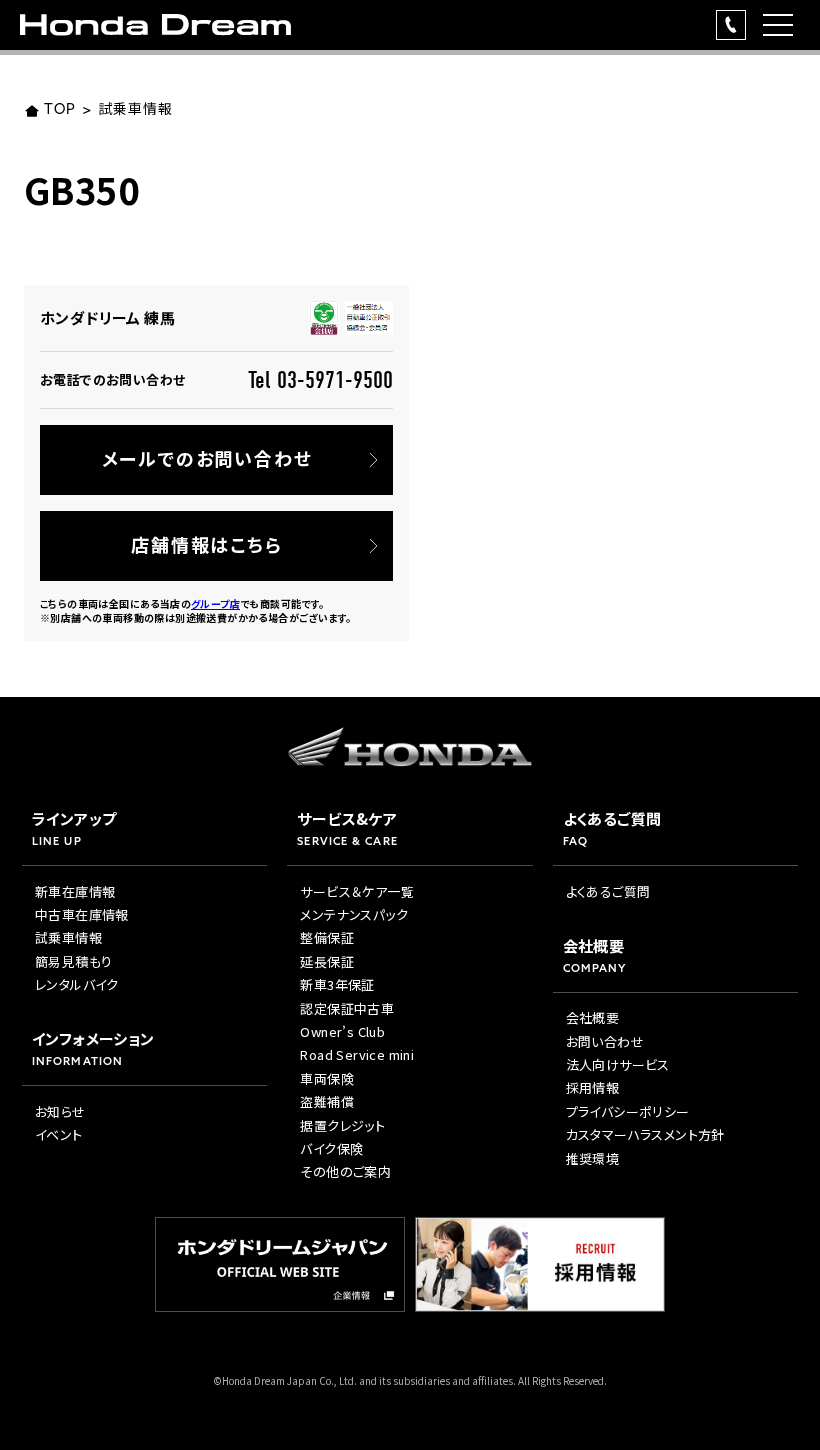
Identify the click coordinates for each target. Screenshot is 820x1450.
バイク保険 (331, 1148)
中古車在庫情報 (82, 914)
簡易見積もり (73, 961)
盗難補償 (327, 1101)
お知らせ (60, 1111)
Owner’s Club (342, 1031)
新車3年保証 (337, 984)
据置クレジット (342, 1125)
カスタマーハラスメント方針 (645, 1134)
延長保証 (327, 961)
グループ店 (215, 603)
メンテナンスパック (354, 914)
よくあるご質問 (608, 891)
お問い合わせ (605, 1041)
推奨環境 (593, 1158)
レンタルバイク (77, 984)
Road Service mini (357, 1054)
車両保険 (327, 1078)
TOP (60, 110)
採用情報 (593, 1087)
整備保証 (327, 937)
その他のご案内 (345, 1171)
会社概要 (593, 1017)
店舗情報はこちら (206, 544)
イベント (59, 1134)
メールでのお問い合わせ (207, 458)
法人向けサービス (618, 1064)
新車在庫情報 (75, 891)
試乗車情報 (135, 110)
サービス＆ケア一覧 (357, 891)
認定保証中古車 (347, 1008)
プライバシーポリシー (628, 1111)
